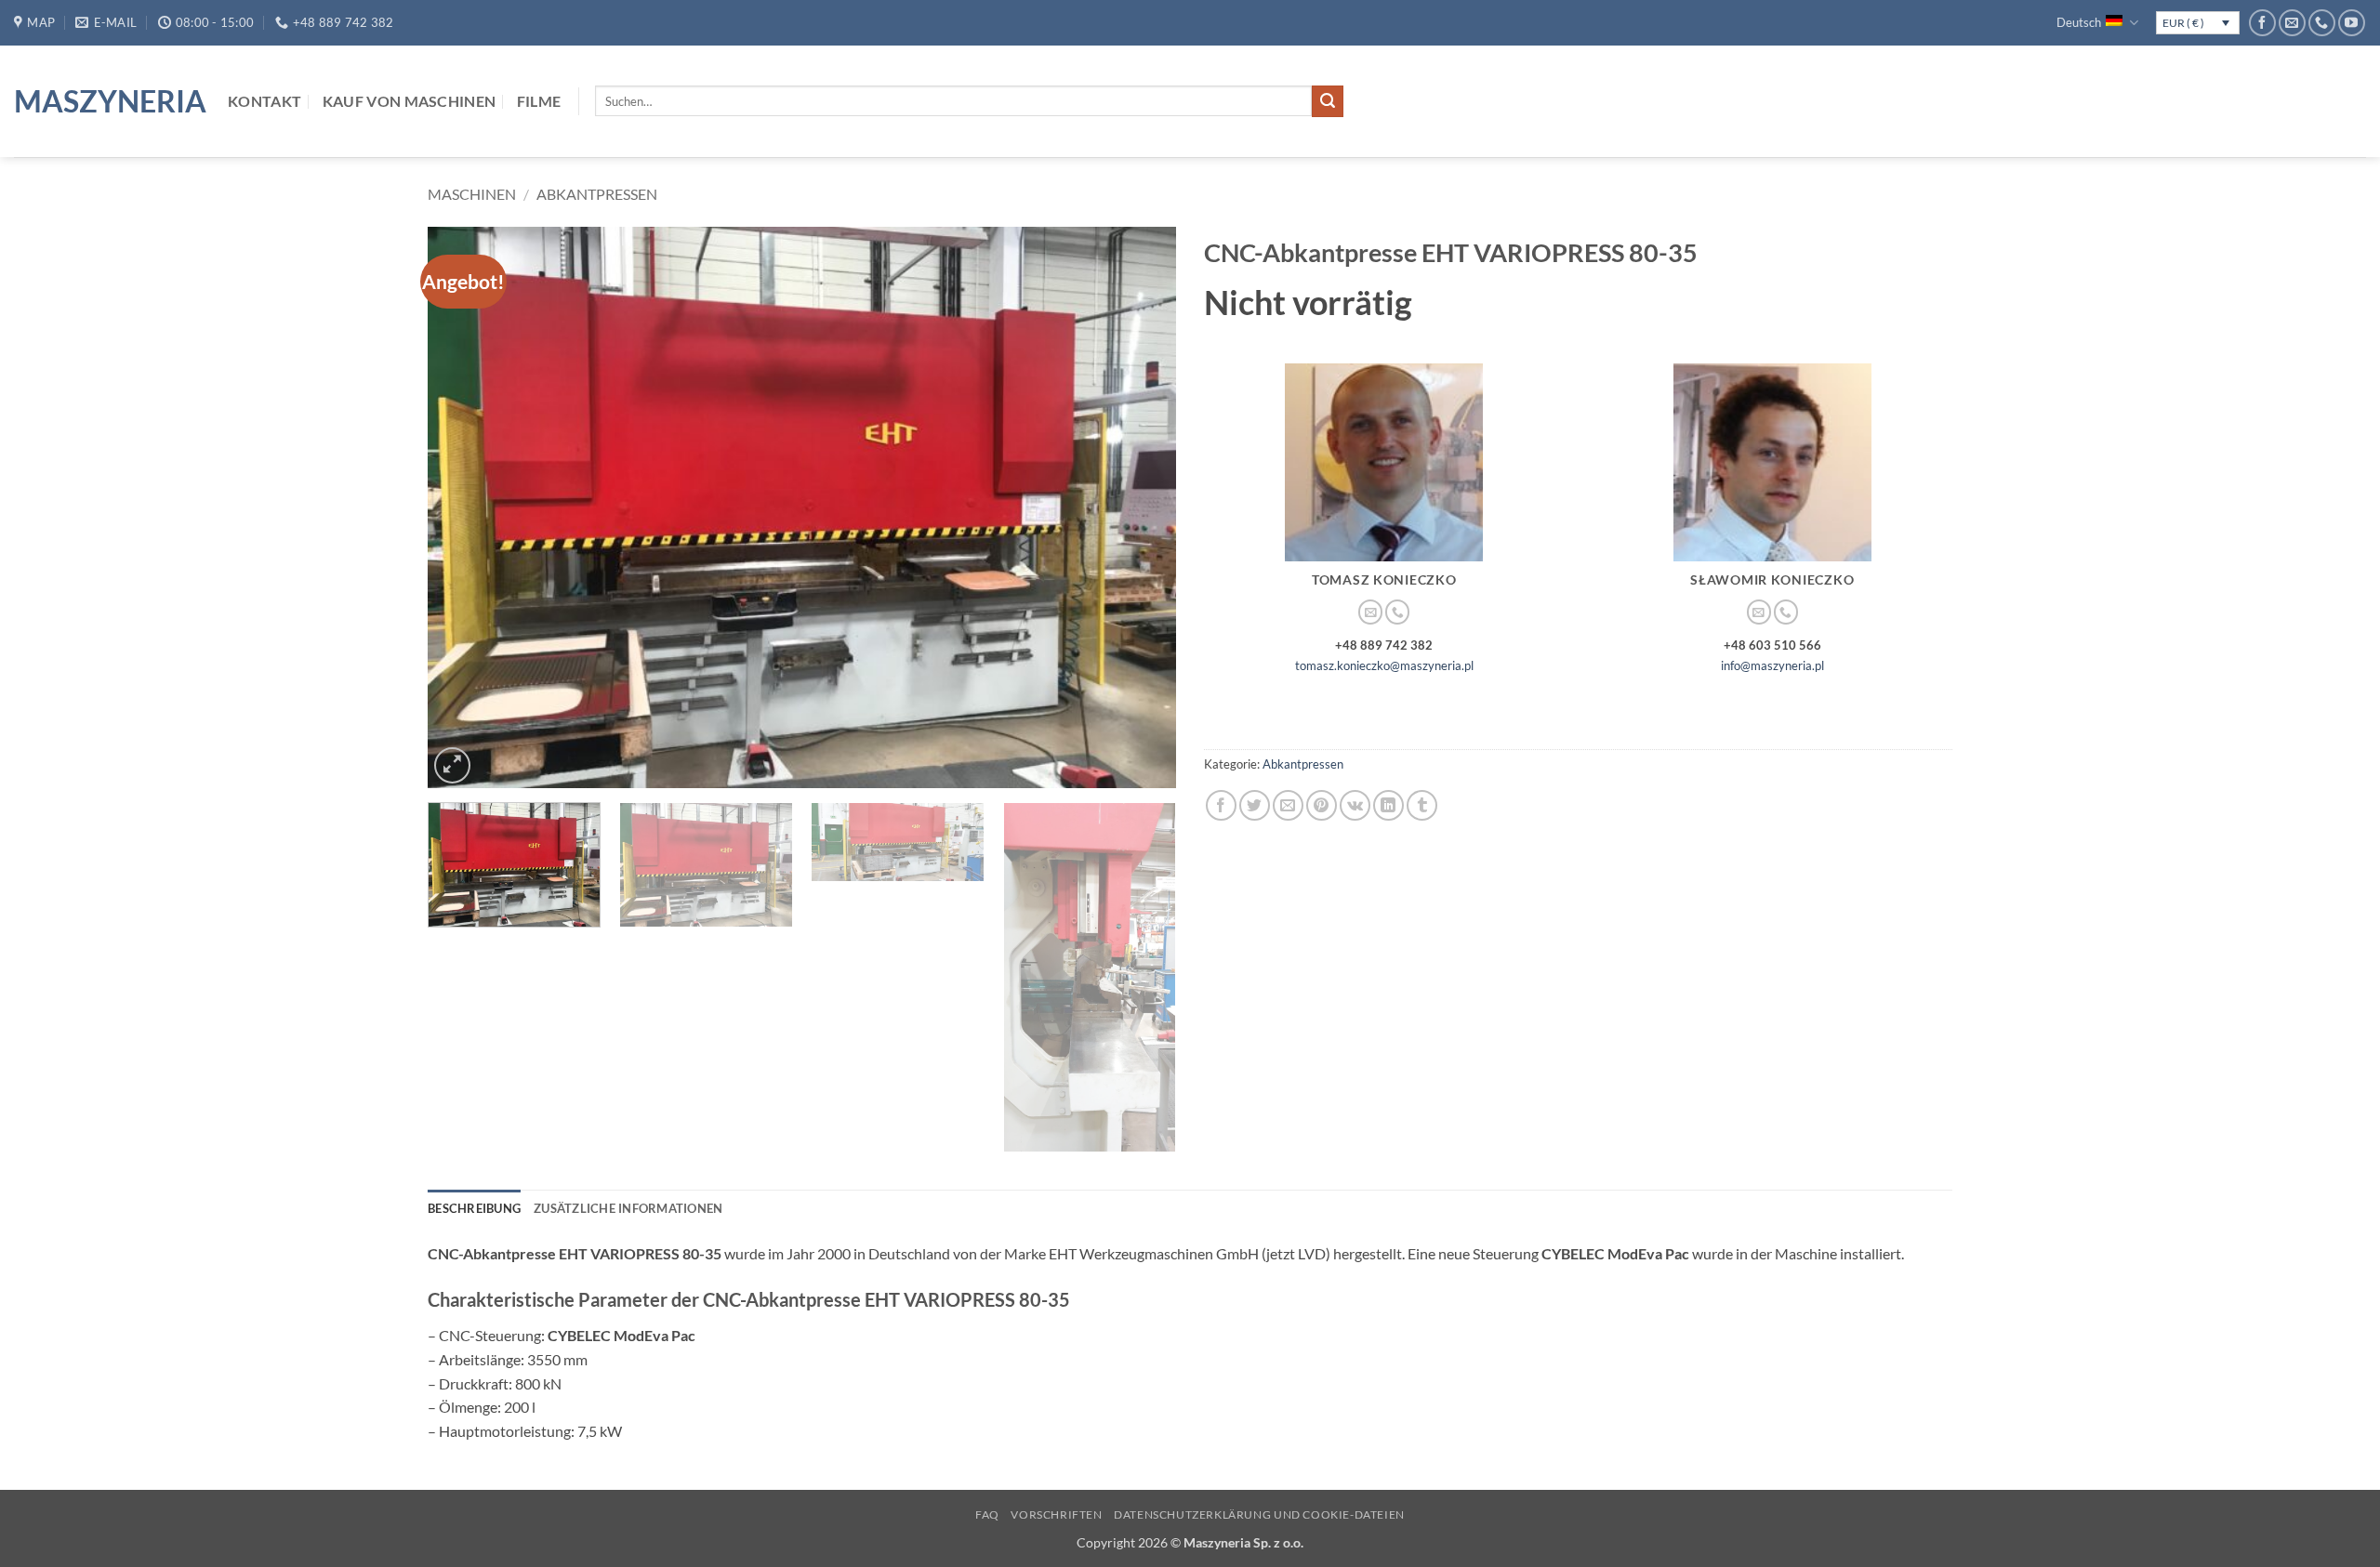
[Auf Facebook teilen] (1221, 805)
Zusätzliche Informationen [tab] (628, 1208)
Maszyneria (107, 101)
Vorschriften (1056, 1514)
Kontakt (264, 101)
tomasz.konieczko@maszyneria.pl (1384, 665)
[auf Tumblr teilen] (1422, 805)
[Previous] (466, 507)
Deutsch (2079, 22)
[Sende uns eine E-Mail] (2292, 23)
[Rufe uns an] (2322, 23)
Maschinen (472, 194)
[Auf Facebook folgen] (2262, 23)
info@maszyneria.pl (1772, 665)
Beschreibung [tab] (474, 1208)
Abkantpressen (597, 194)
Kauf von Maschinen (410, 101)
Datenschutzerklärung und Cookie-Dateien (1259, 1514)
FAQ (987, 1514)
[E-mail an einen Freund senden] (1288, 805)
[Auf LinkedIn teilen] (1388, 805)
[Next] (1138, 507)
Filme (539, 101)
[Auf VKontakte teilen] (1355, 805)
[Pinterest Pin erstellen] (1322, 805)
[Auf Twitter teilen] (1255, 805)
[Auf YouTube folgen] (2352, 23)
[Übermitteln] (1328, 101)
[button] (452, 765)
